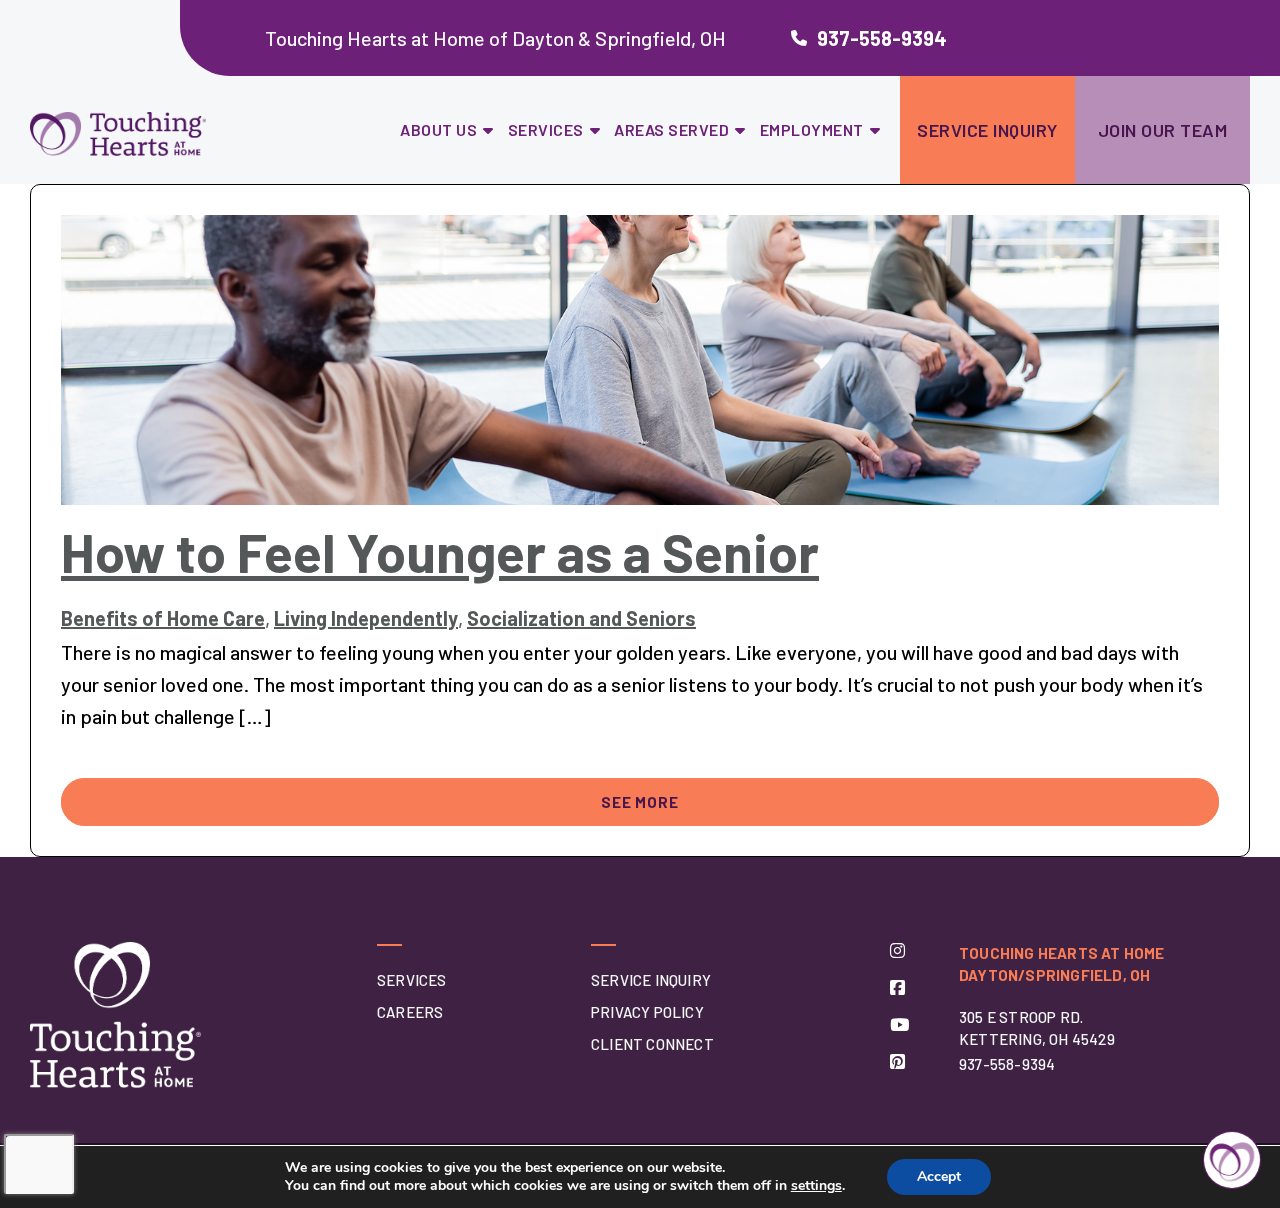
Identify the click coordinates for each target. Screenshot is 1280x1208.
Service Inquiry (987, 130)
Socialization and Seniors (581, 618)
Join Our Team (1163, 130)
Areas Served (671, 129)
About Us (438, 129)
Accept (939, 1176)
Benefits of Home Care (163, 618)
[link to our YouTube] (899, 1024)
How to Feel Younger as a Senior (440, 551)
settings (816, 1186)
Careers (410, 1012)
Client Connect (652, 1044)
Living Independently (366, 618)
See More (639, 802)
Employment (812, 129)
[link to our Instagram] (897, 950)
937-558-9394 (882, 38)
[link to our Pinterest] (897, 1061)
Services (546, 129)
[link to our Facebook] (897, 987)
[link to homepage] (168, 134)
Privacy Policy (647, 1012)
